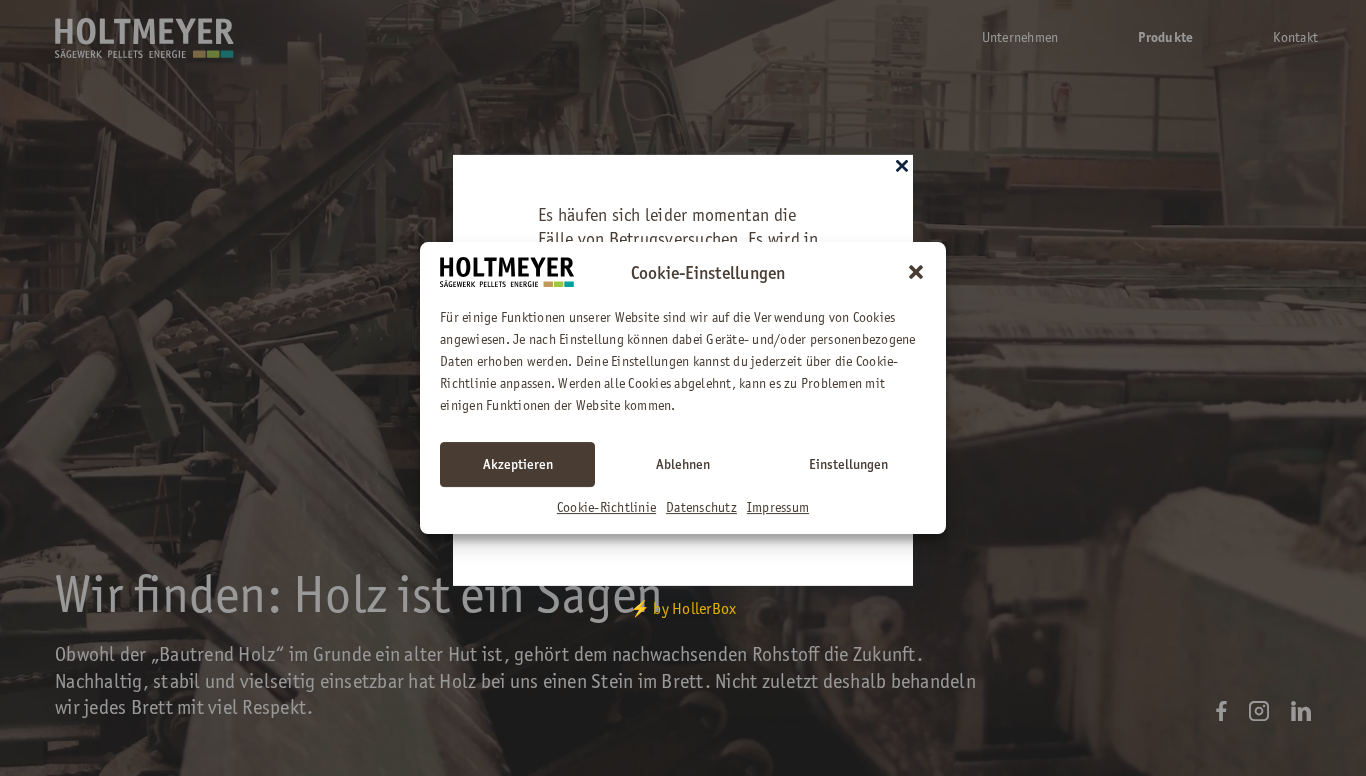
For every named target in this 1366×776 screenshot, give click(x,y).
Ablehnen (683, 464)
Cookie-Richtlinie (606, 507)
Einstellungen (848, 464)
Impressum (778, 507)
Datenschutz (701, 507)
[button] (916, 272)
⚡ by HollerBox (683, 608)
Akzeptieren (518, 464)
